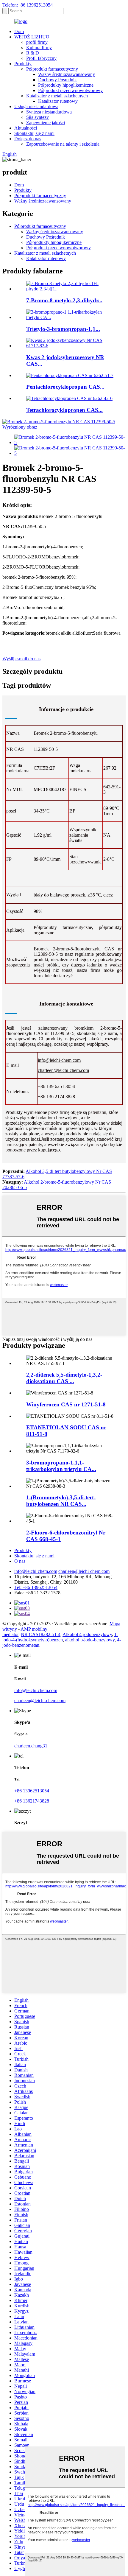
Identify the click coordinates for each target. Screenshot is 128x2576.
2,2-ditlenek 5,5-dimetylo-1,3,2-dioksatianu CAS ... (64, 1378)
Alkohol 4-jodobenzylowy (87, 1634)
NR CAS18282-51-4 (41, 1634)
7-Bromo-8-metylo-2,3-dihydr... (64, 300)
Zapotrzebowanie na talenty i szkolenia (63, 144)
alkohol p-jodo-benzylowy (90, 1640)
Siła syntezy (38, 117)
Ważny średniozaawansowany (67, 74)
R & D (33, 53)
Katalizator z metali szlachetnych (57, 96)
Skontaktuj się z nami (34, 133)
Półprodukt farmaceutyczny (52, 69)
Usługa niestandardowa (36, 106)
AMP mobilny (34, 1629)
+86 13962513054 (32, 1791)
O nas (20, 1561)
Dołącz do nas (28, 139)
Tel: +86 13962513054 (36, 1587)
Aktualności (26, 128)
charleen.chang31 (31, 1746)
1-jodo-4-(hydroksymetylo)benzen (60, 1637)
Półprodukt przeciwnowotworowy (70, 90)
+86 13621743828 (32, 1801)
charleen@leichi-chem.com (63, 1070)
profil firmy (37, 42)
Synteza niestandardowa (49, 112)
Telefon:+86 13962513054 (28, 5)
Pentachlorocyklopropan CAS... (65, 387)
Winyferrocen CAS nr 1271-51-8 (66, 1404)
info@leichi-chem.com (59, 1060)
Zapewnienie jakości (46, 123)
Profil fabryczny (41, 58)
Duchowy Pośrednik (57, 80)
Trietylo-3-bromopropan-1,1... (63, 329)
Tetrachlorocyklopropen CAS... (64, 410)
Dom (19, 31)
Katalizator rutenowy (58, 101)
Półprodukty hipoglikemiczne (66, 85)
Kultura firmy (39, 48)
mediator (10, 1634)
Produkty (23, 64)
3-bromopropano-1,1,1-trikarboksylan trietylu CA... (61, 1466)
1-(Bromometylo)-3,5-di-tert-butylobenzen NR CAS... (61, 1501)
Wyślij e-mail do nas (21, 659)
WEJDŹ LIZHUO (32, 37)
